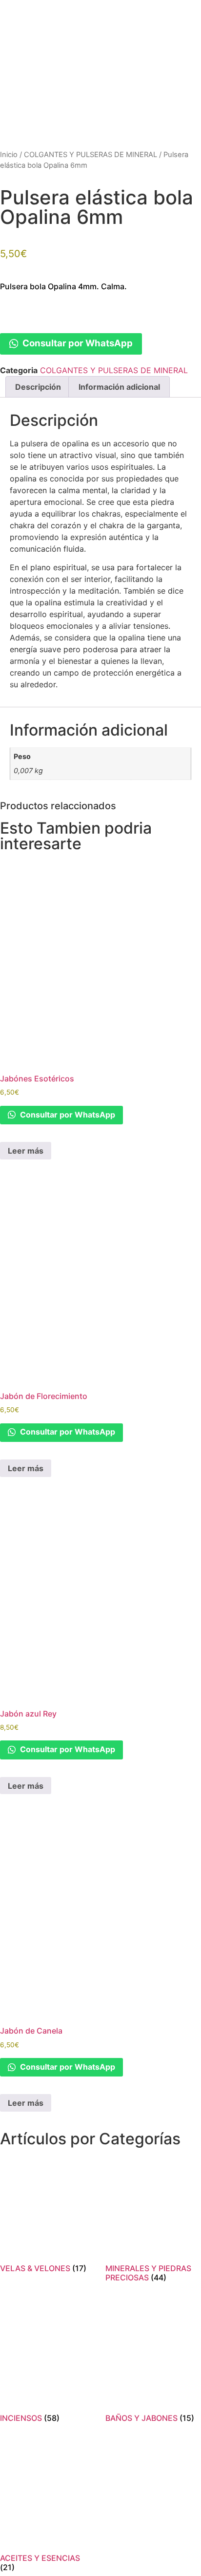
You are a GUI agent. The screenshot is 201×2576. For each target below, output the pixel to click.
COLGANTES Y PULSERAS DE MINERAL (90, 155)
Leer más (26, 1151)
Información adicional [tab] (119, 387)
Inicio (9, 155)
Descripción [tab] (38, 387)
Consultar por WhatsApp (77, 343)
